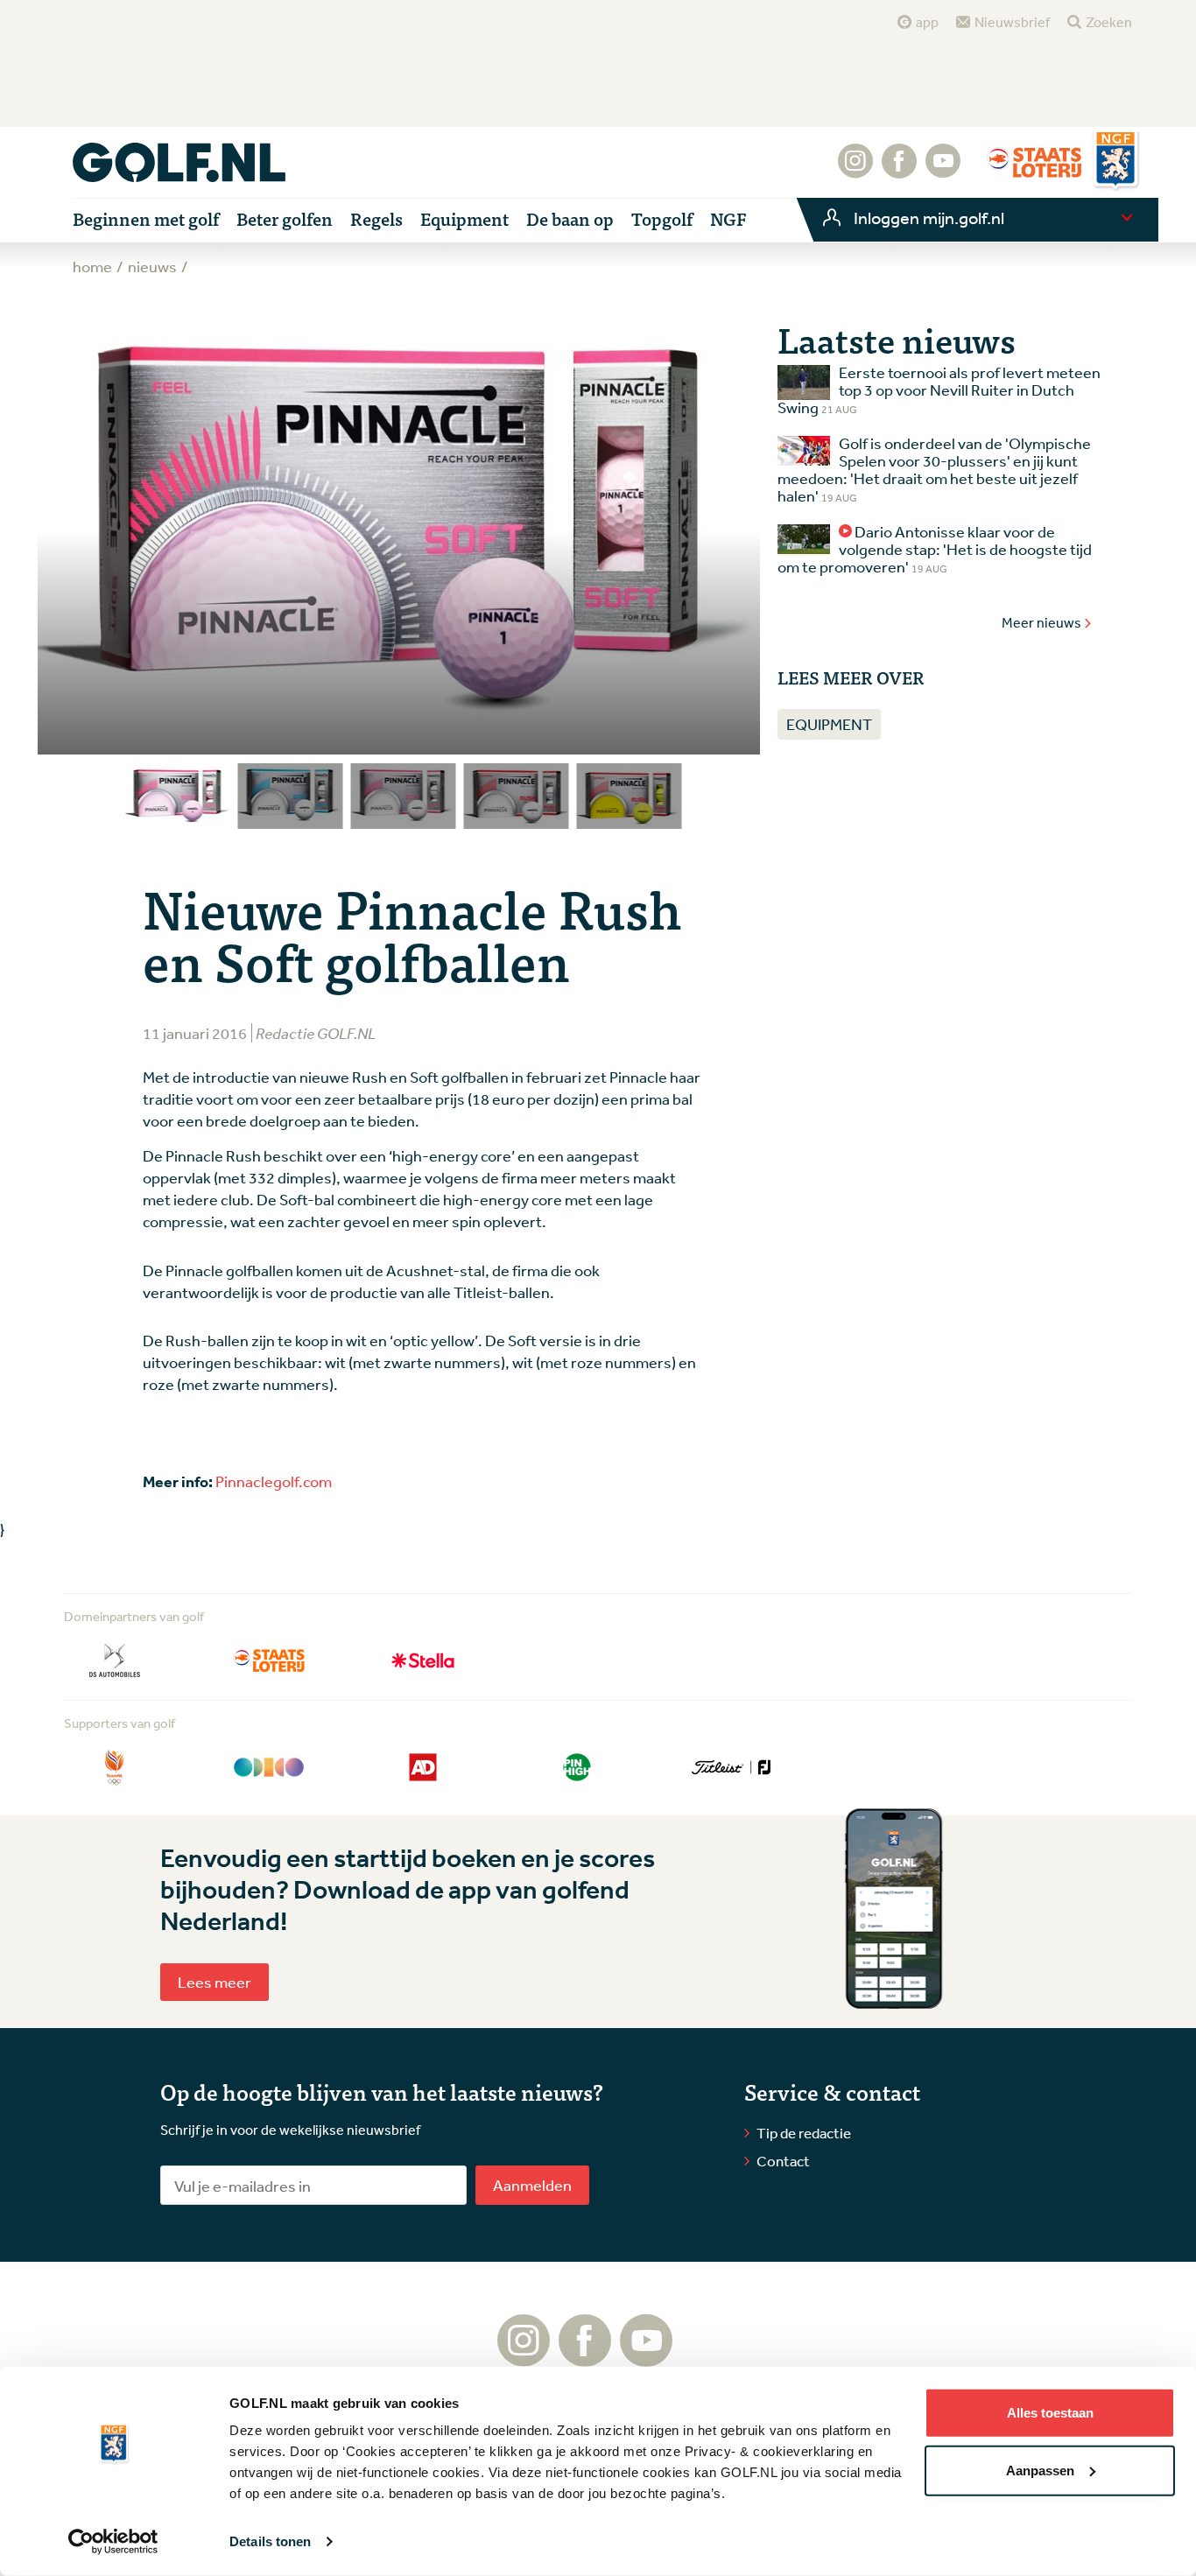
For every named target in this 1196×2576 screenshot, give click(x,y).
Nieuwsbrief (1012, 22)
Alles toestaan (1050, 2413)
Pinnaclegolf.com (274, 1481)
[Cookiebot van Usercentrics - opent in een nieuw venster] (113, 2542)
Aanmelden (532, 2185)
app (927, 22)
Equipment (829, 724)
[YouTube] (943, 170)
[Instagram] (855, 170)
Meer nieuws (1041, 622)
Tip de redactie (804, 2133)
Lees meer (215, 1982)
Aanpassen (1040, 2470)
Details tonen (270, 2541)
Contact (783, 2161)
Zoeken (1109, 22)
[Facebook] (899, 170)
